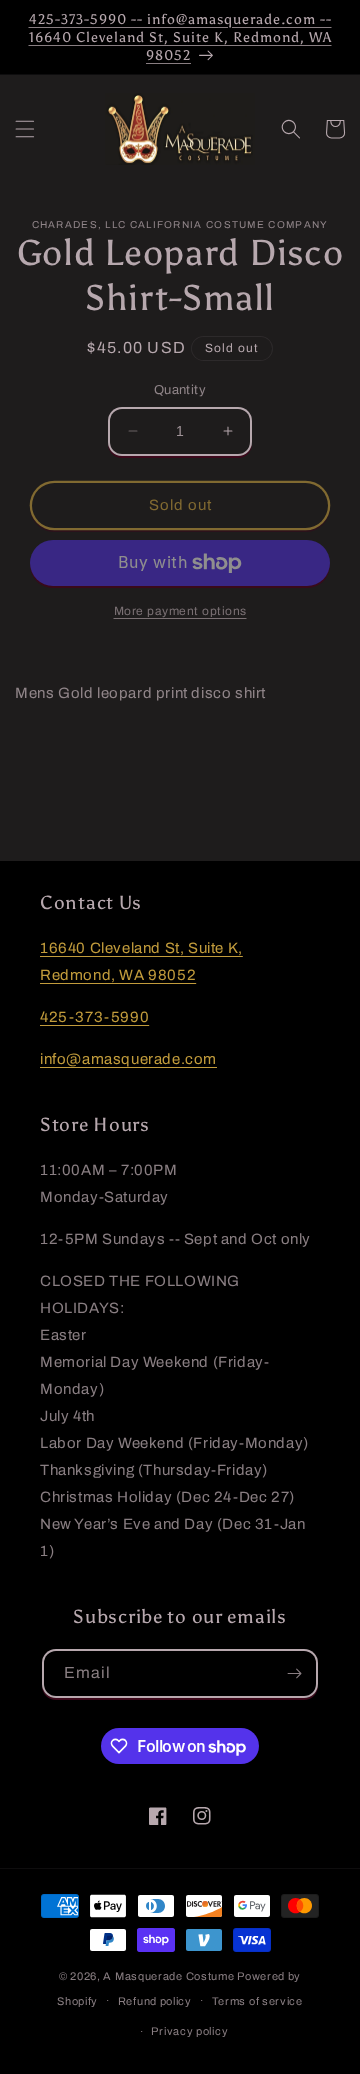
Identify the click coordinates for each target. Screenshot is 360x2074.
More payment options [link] (180, 611)
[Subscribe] (294, 1673)
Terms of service (257, 2001)
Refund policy (155, 2001)
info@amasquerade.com (128, 1059)
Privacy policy (189, 2031)
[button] (25, 129)
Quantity (180, 390)
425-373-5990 (94, 1017)
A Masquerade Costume (168, 1976)
